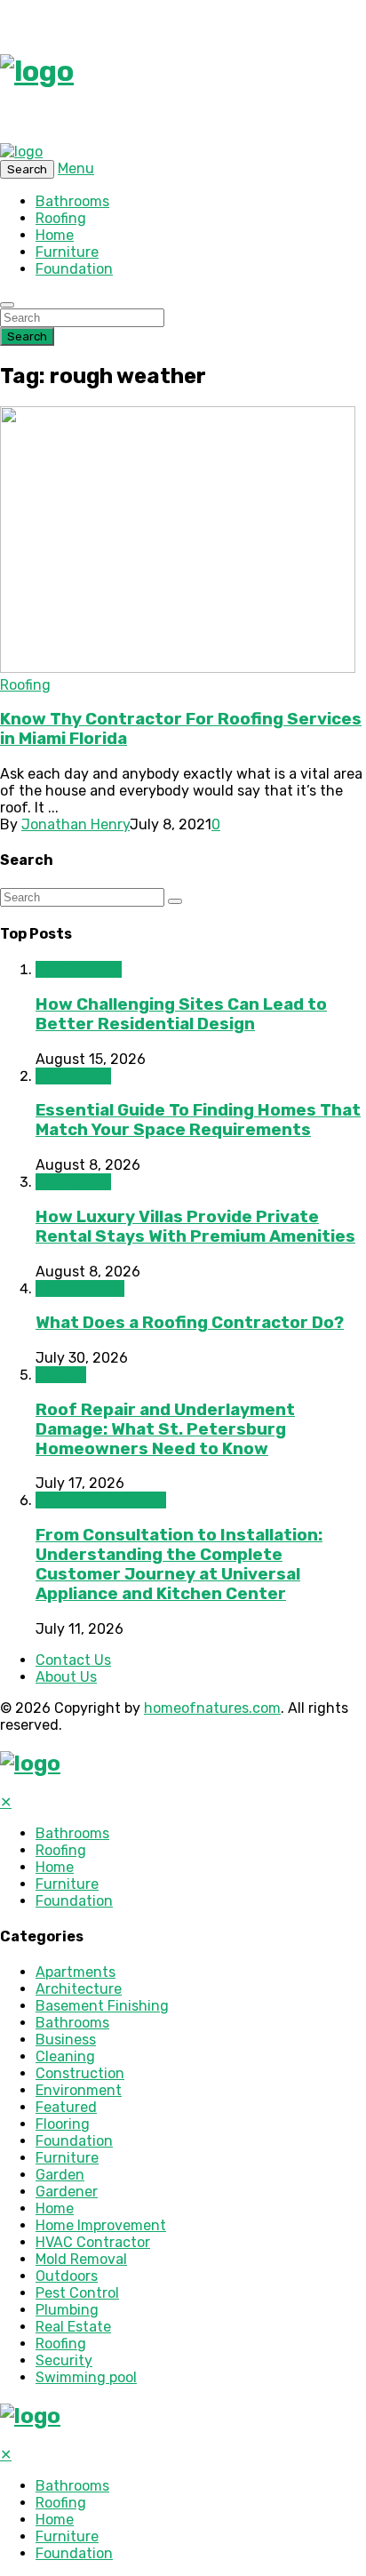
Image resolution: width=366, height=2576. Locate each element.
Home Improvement (101, 1500)
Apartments (76, 1972)
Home (55, 235)
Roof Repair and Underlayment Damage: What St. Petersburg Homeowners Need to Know (165, 1429)
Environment (79, 2090)
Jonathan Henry (76, 824)
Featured (66, 2107)
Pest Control (77, 2293)
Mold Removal (81, 2259)
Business (66, 2040)
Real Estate (73, 1076)
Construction (80, 1288)
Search (27, 336)
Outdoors (67, 2276)
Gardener (67, 2192)
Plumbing (67, 2310)
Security (64, 2360)
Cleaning (65, 2056)
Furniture (67, 252)
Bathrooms (72, 201)
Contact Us (73, 1660)
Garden (60, 2175)
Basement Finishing (102, 2006)
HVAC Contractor (93, 2242)
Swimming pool (86, 2377)
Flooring (63, 2124)
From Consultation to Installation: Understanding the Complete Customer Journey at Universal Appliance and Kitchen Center (179, 1564)
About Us (66, 1677)
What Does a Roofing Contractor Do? (190, 1323)
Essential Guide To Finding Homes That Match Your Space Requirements (198, 1120)
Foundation (74, 269)
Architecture (79, 969)
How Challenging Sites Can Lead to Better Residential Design (181, 1014)
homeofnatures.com (212, 1708)
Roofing (61, 218)
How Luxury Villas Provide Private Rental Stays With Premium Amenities (195, 1227)
